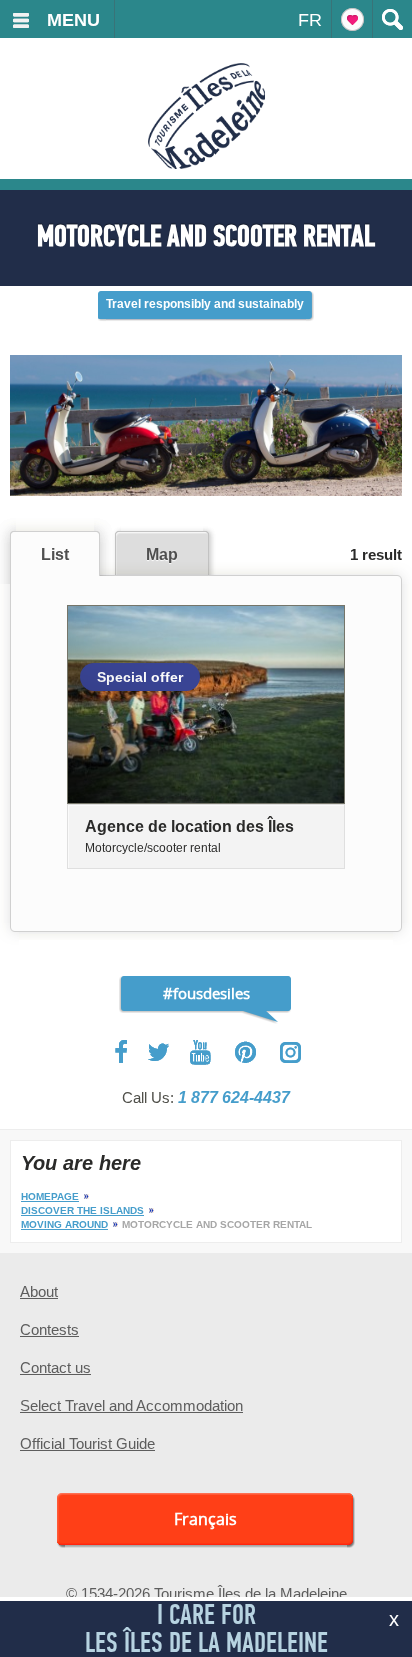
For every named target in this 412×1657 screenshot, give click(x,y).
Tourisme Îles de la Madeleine (206, 116)
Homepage (50, 1196)
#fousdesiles (206, 993)
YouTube (202, 1052)
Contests (49, 1329)
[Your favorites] (352, 19)
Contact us (55, 1367)
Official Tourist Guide (87, 1443)
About (39, 1291)
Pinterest (246, 1052)
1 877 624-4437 (234, 1097)
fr (310, 20)
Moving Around (64, 1224)
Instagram (290, 1052)
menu (73, 20)
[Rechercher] (392, 19)
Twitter (159, 1052)
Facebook (122, 1052)
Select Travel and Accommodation (131, 1405)
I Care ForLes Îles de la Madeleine (206, 1628)
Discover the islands (82, 1210)
